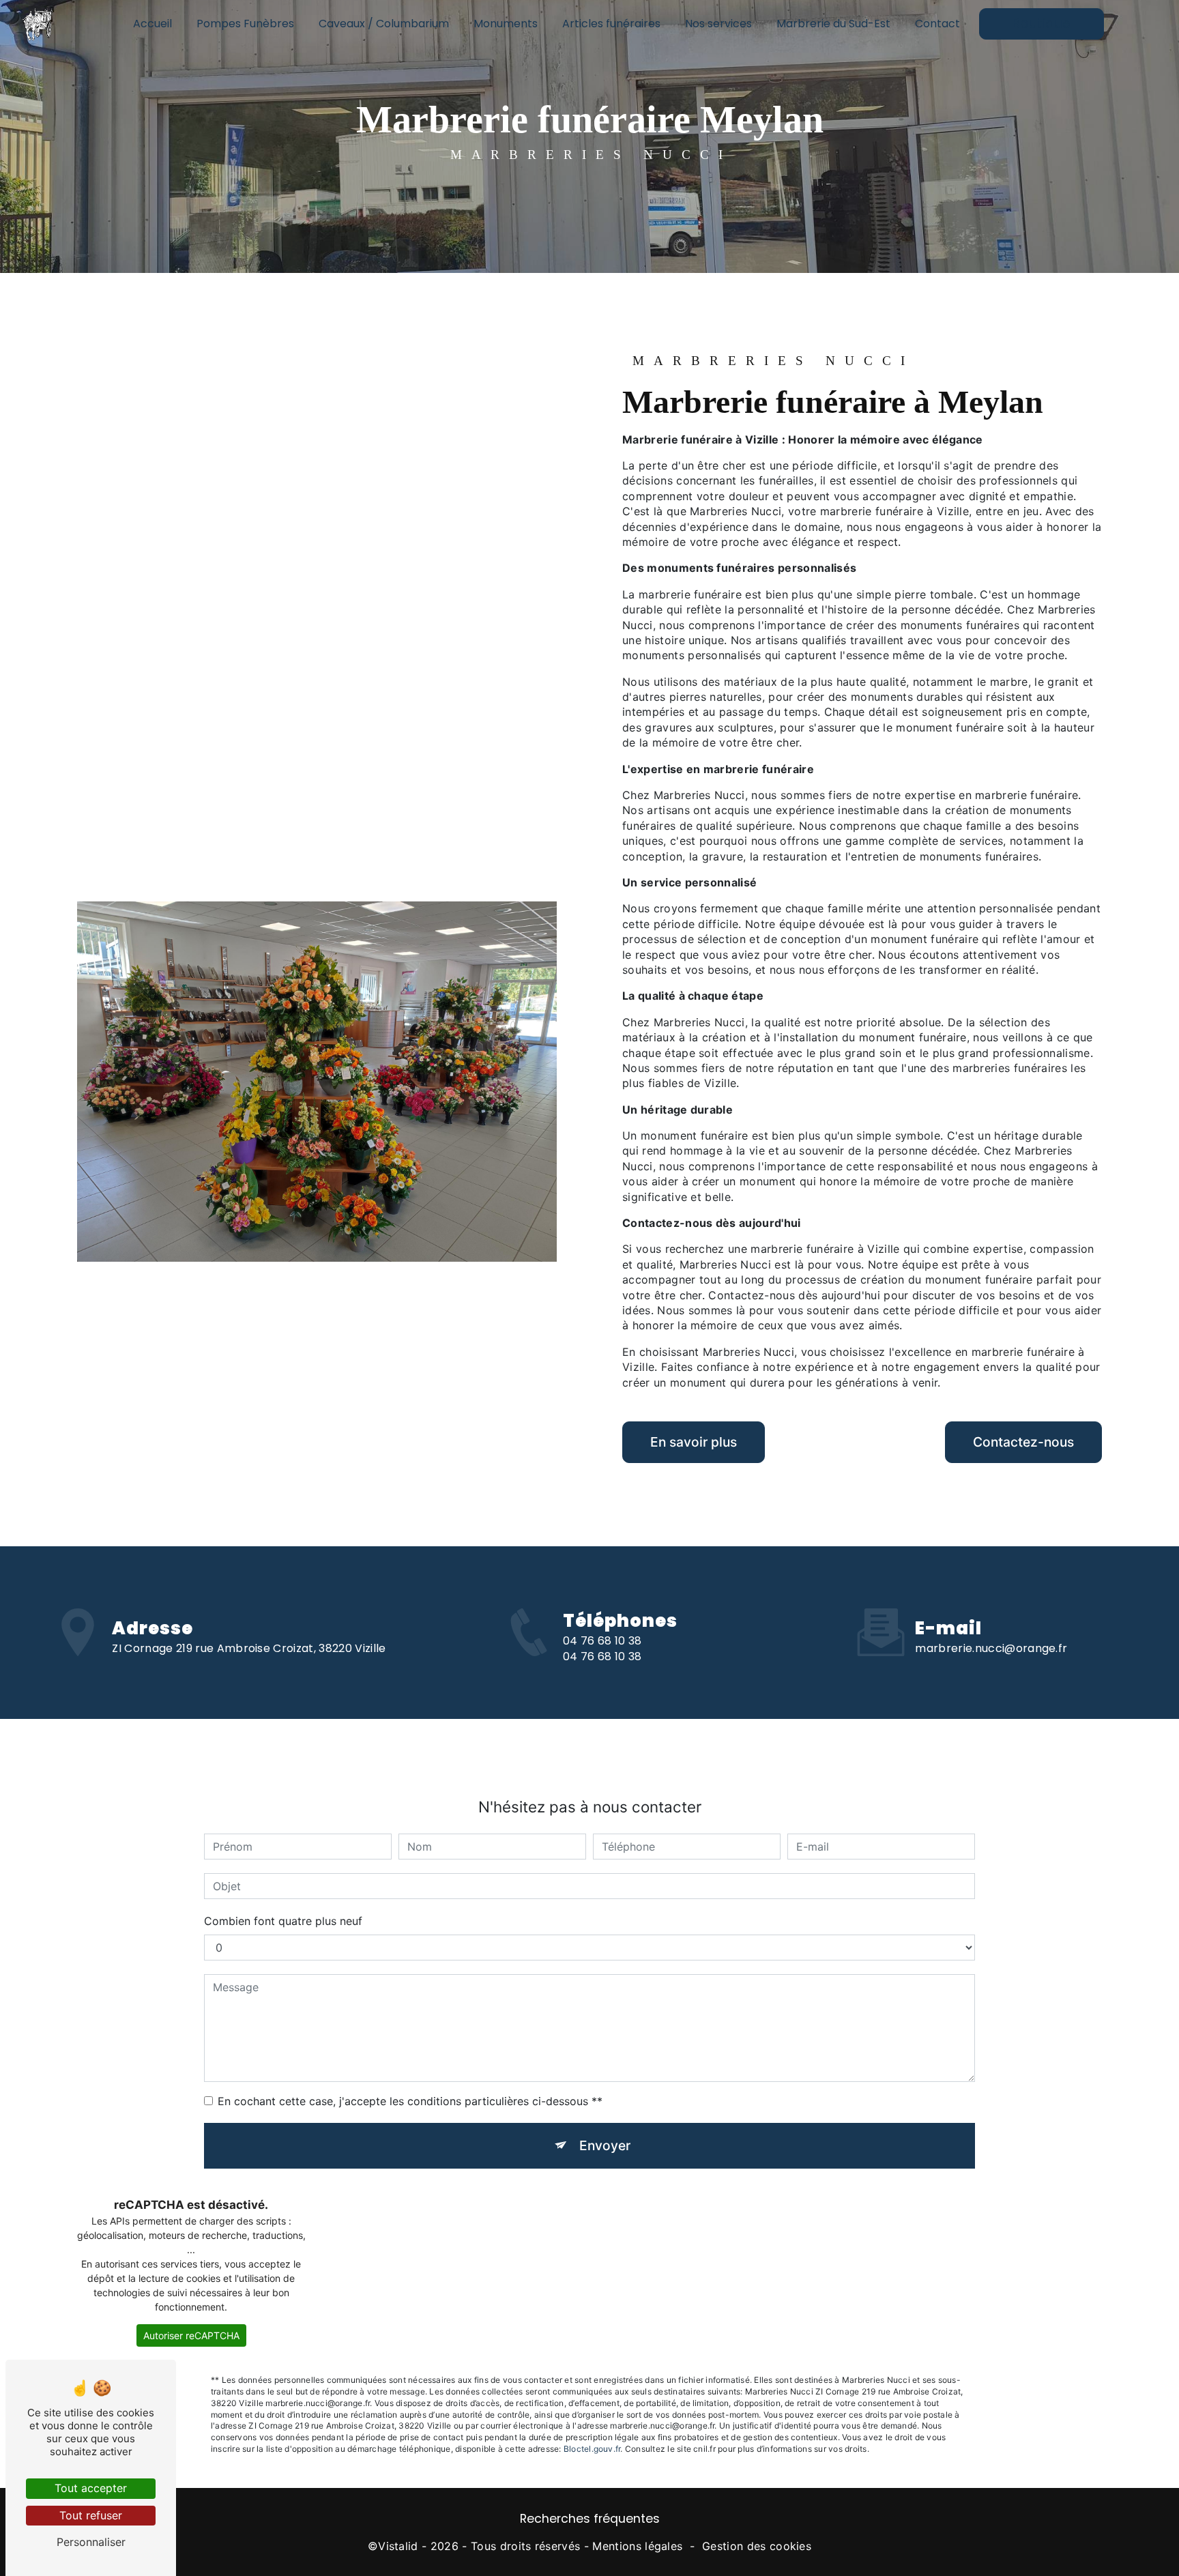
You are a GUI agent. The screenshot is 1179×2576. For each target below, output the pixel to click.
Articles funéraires (611, 24)
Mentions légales (637, 2546)
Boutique (1042, 24)
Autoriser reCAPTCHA (191, 2335)
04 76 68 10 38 (602, 1641)
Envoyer (605, 2145)
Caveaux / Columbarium (384, 24)
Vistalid (398, 2546)
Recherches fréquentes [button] (590, 2519)
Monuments (506, 24)
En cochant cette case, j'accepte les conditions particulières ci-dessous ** (410, 2101)
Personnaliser (91, 2542)
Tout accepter (91, 2488)
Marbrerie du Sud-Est (833, 24)
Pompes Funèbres (245, 24)
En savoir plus (694, 1442)
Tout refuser (91, 2515)
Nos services (718, 24)
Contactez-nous (1023, 1442)
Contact (937, 24)
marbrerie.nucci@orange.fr (991, 1648)
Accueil (152, 24)
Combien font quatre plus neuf (283, 1921)
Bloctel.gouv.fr (592, 2449)
